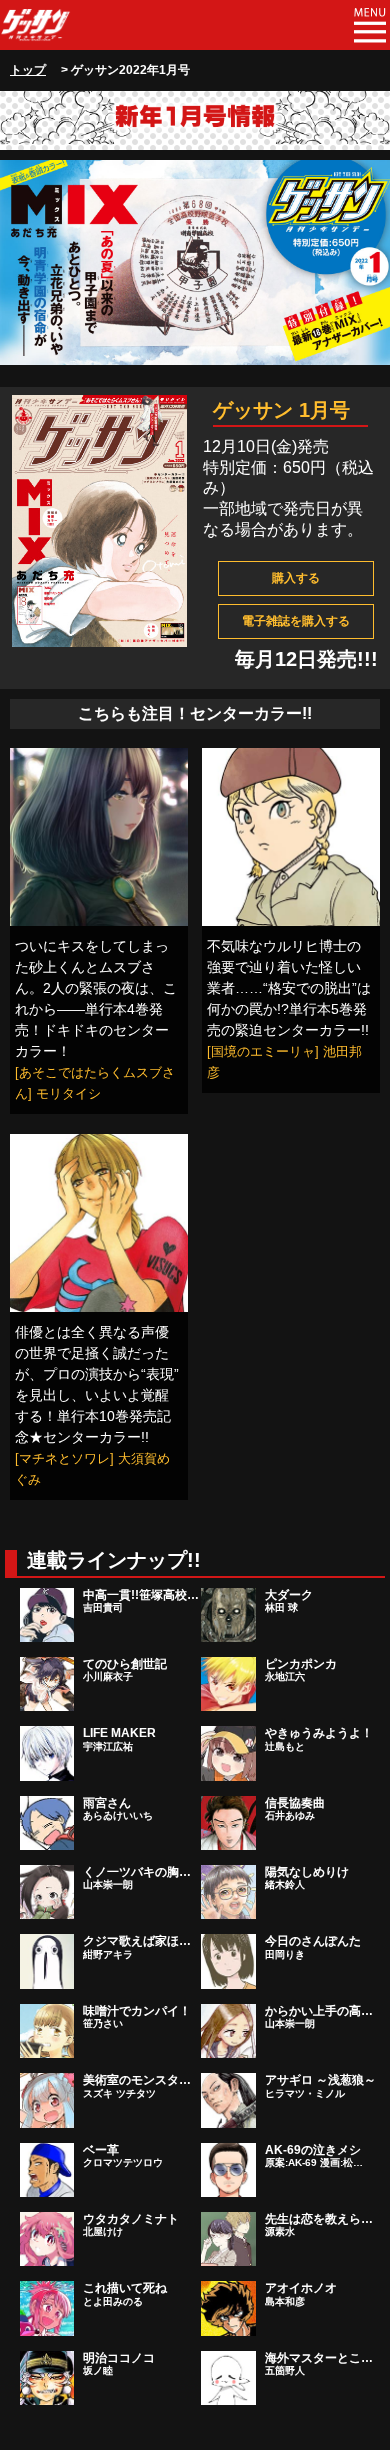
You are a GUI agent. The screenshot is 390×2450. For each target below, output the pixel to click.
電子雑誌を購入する (296, 621)
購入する (296, 578)
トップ (28, 70)
